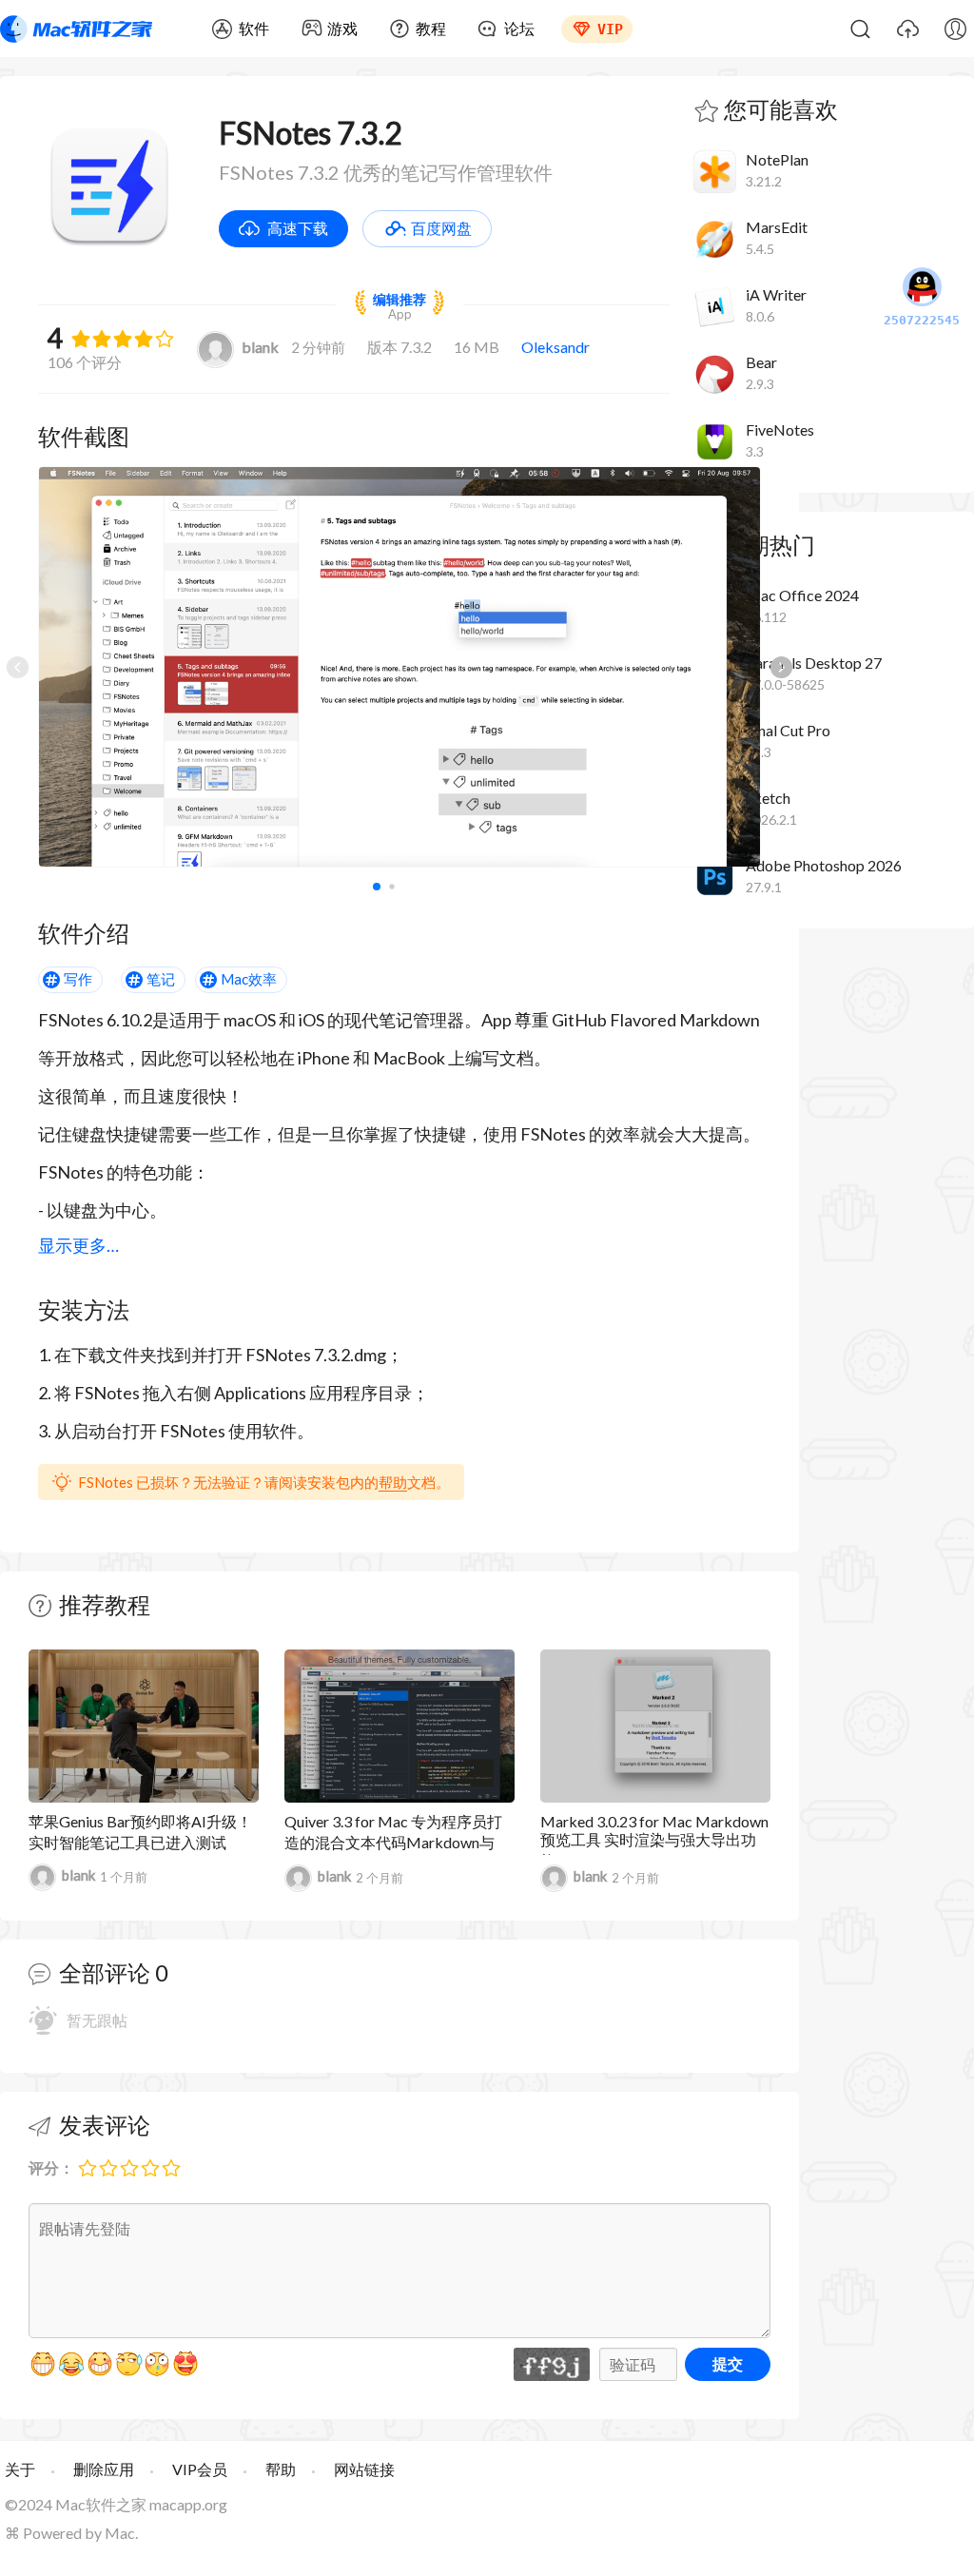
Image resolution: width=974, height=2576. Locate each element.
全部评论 (105, 1972)
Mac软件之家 (76, 29)
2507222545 (922, 320)
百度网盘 (441, 228)
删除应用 (104, 2469)
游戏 (342, 28)
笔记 (161, 979)
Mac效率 (249, 979)
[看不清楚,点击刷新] (552, 2364)
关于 (20, 2469)
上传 (907, 29)
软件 (254, 28)
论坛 (519, 28)
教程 (431, 28)
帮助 (393, 1482)
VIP (610, 29)
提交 (728, 2363)
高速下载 (298, 228)
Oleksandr (555, 347)
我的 (955, 29)
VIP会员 (200, 2469)
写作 (78, 979)
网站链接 (364, 2469)
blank (260, 347)
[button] (781, 667)
